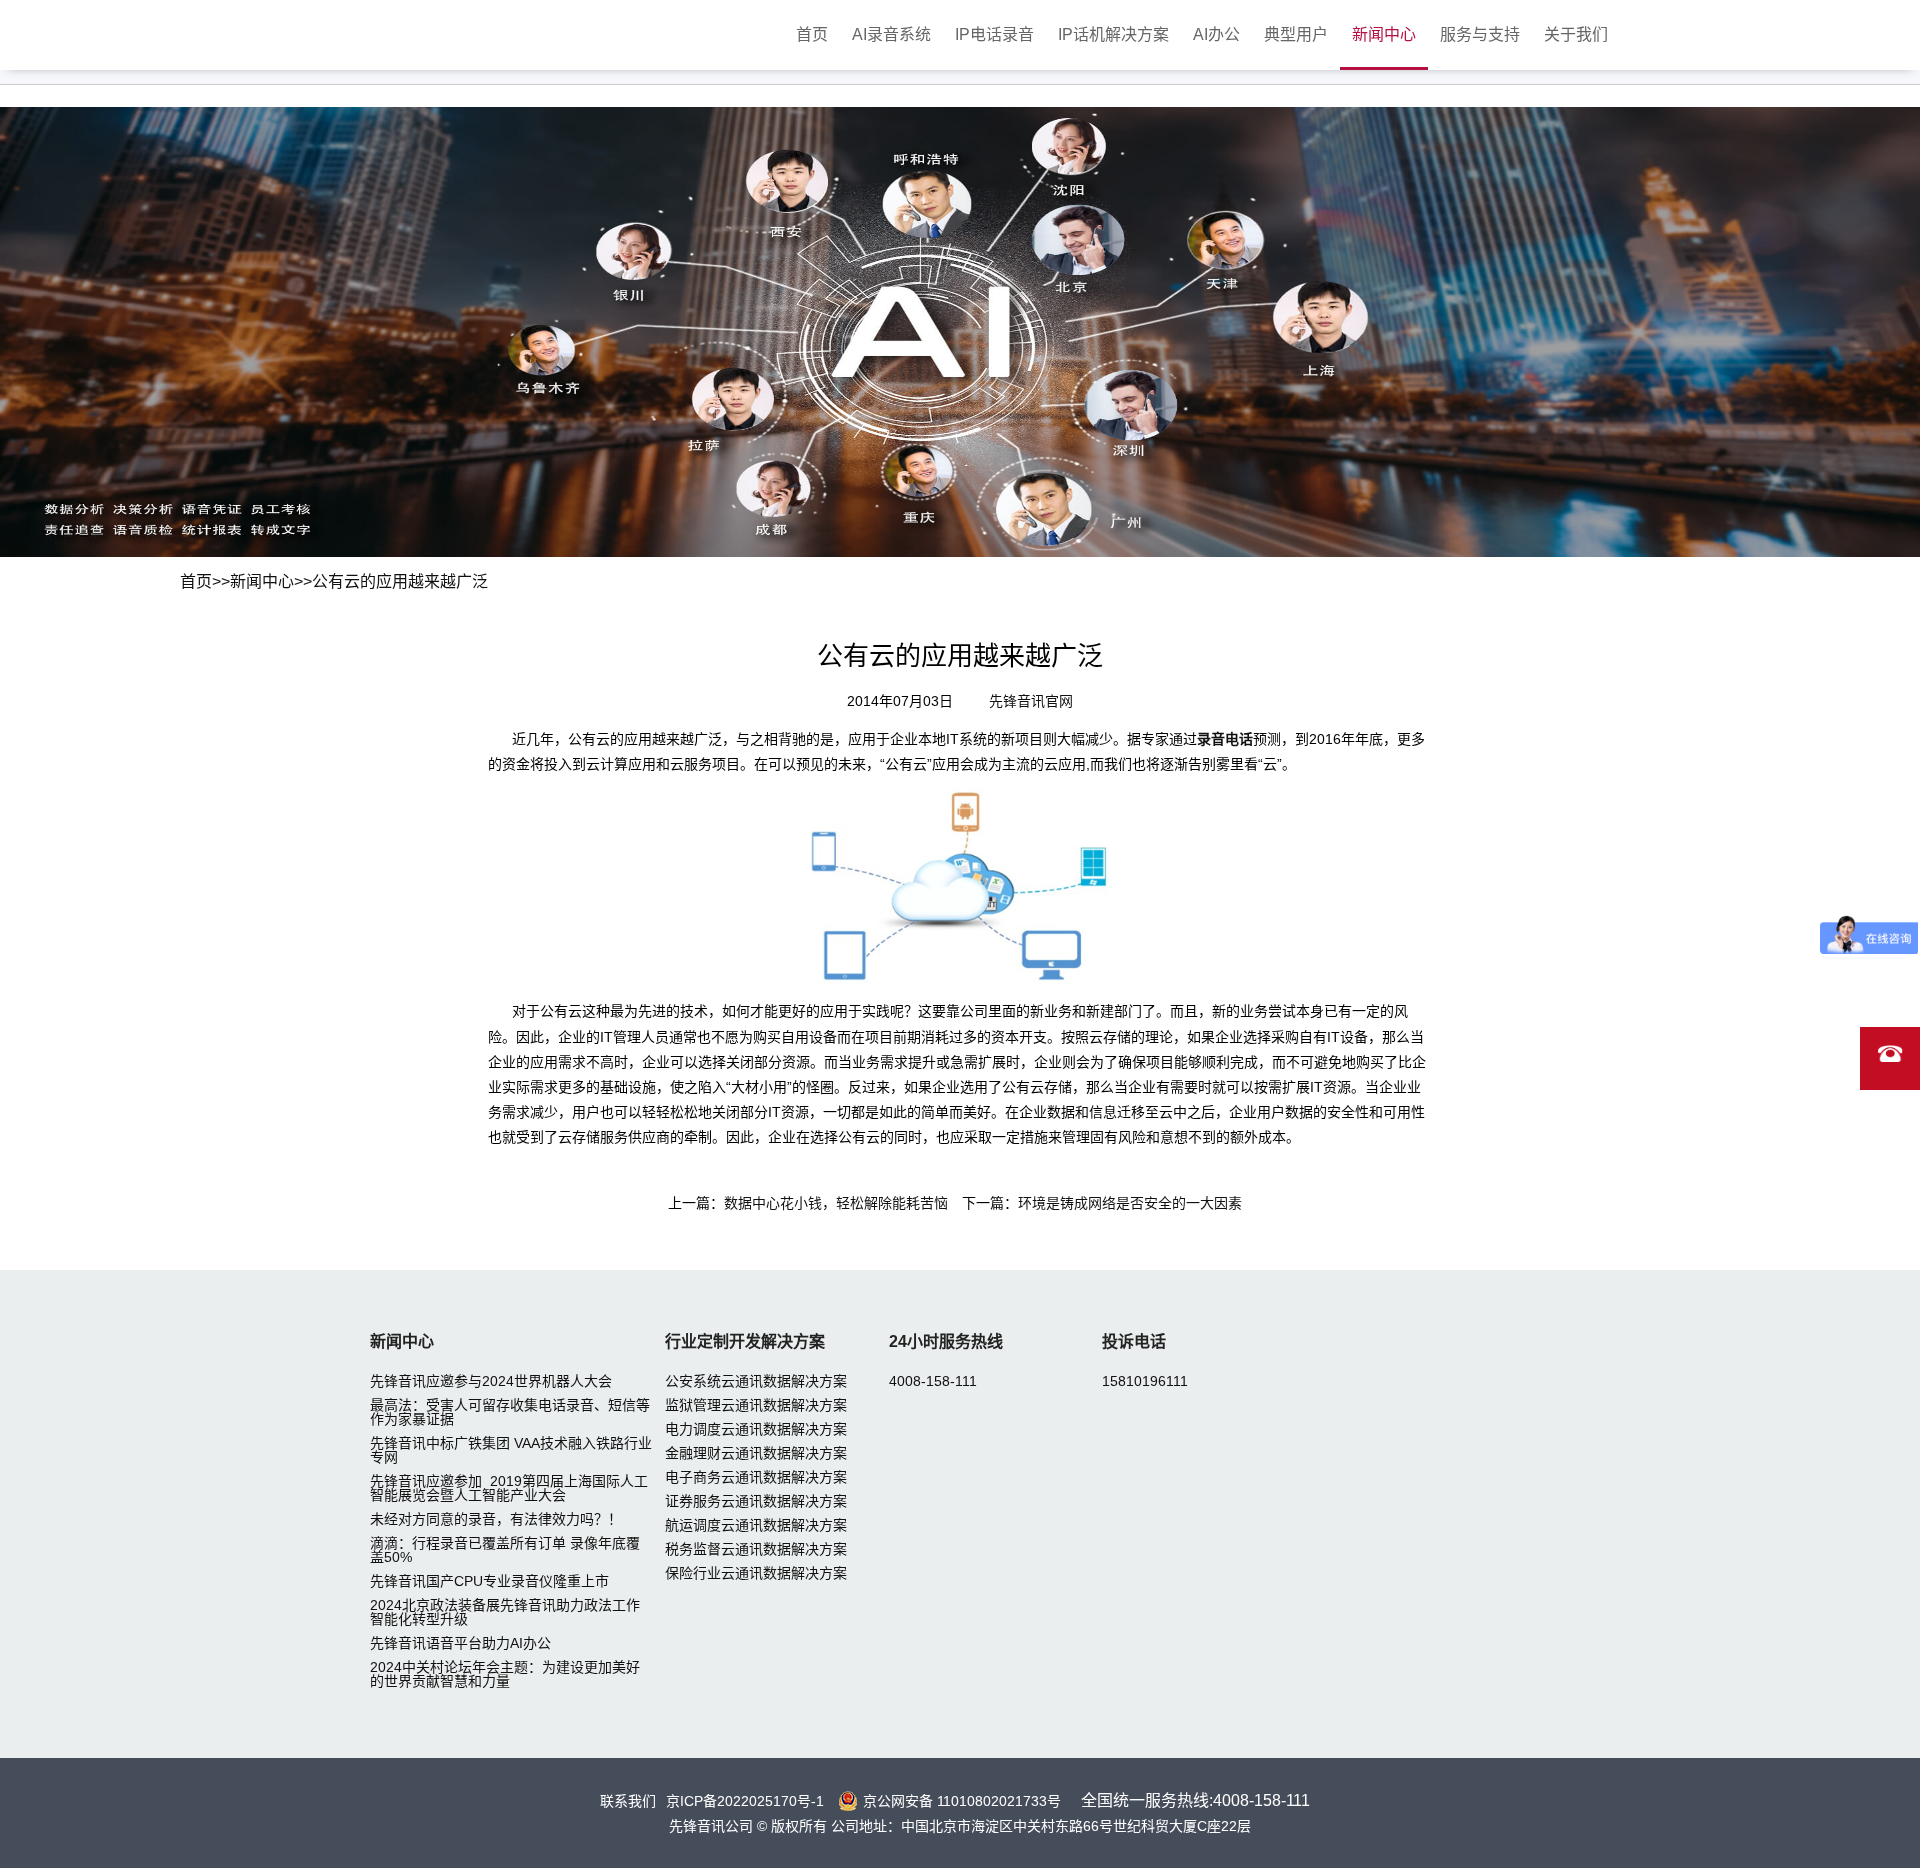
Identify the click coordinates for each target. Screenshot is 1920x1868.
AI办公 (1216, 34)
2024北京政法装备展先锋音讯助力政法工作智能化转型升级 (505, 1612)
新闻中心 (1384, 34)
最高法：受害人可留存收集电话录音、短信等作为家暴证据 (510, 1412)
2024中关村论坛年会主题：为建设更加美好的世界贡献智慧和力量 (505, 1674)
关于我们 (1576, 34)
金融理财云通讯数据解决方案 (756, 1453)
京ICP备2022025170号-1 (745, 1801)
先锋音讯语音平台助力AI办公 (460, 1643)
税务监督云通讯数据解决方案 (756, 1549)
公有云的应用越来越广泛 (400, 581)
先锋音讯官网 (1031, 701)
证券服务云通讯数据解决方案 (756, 1501)
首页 (812, 34)
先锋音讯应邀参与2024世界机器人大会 (491, 1381)
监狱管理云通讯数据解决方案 (756, 1405)
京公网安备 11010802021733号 (962, 1801)
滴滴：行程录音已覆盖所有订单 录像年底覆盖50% (505, 1550)
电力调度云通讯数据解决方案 (756, 1429)
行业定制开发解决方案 (745, 1341)
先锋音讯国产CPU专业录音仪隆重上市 (489, 1581)
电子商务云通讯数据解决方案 (756, 1477)
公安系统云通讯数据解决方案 (756, 1381)
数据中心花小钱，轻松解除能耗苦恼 (836, 1203)
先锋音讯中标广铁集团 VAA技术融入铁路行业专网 (511, 1450)
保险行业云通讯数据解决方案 (756, 1573)
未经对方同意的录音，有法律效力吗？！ (496, 1519)
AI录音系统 (891, 34)
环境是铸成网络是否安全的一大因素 (1130, 1203)
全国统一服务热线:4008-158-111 (1195, 1800)
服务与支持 (1480, 34)
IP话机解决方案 (1113, 34)
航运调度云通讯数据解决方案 (756, 1525)
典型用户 (1296, 34)
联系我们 (628, 1801)
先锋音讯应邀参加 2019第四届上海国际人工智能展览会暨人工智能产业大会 (509, 1488)
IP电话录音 (994, 34)
